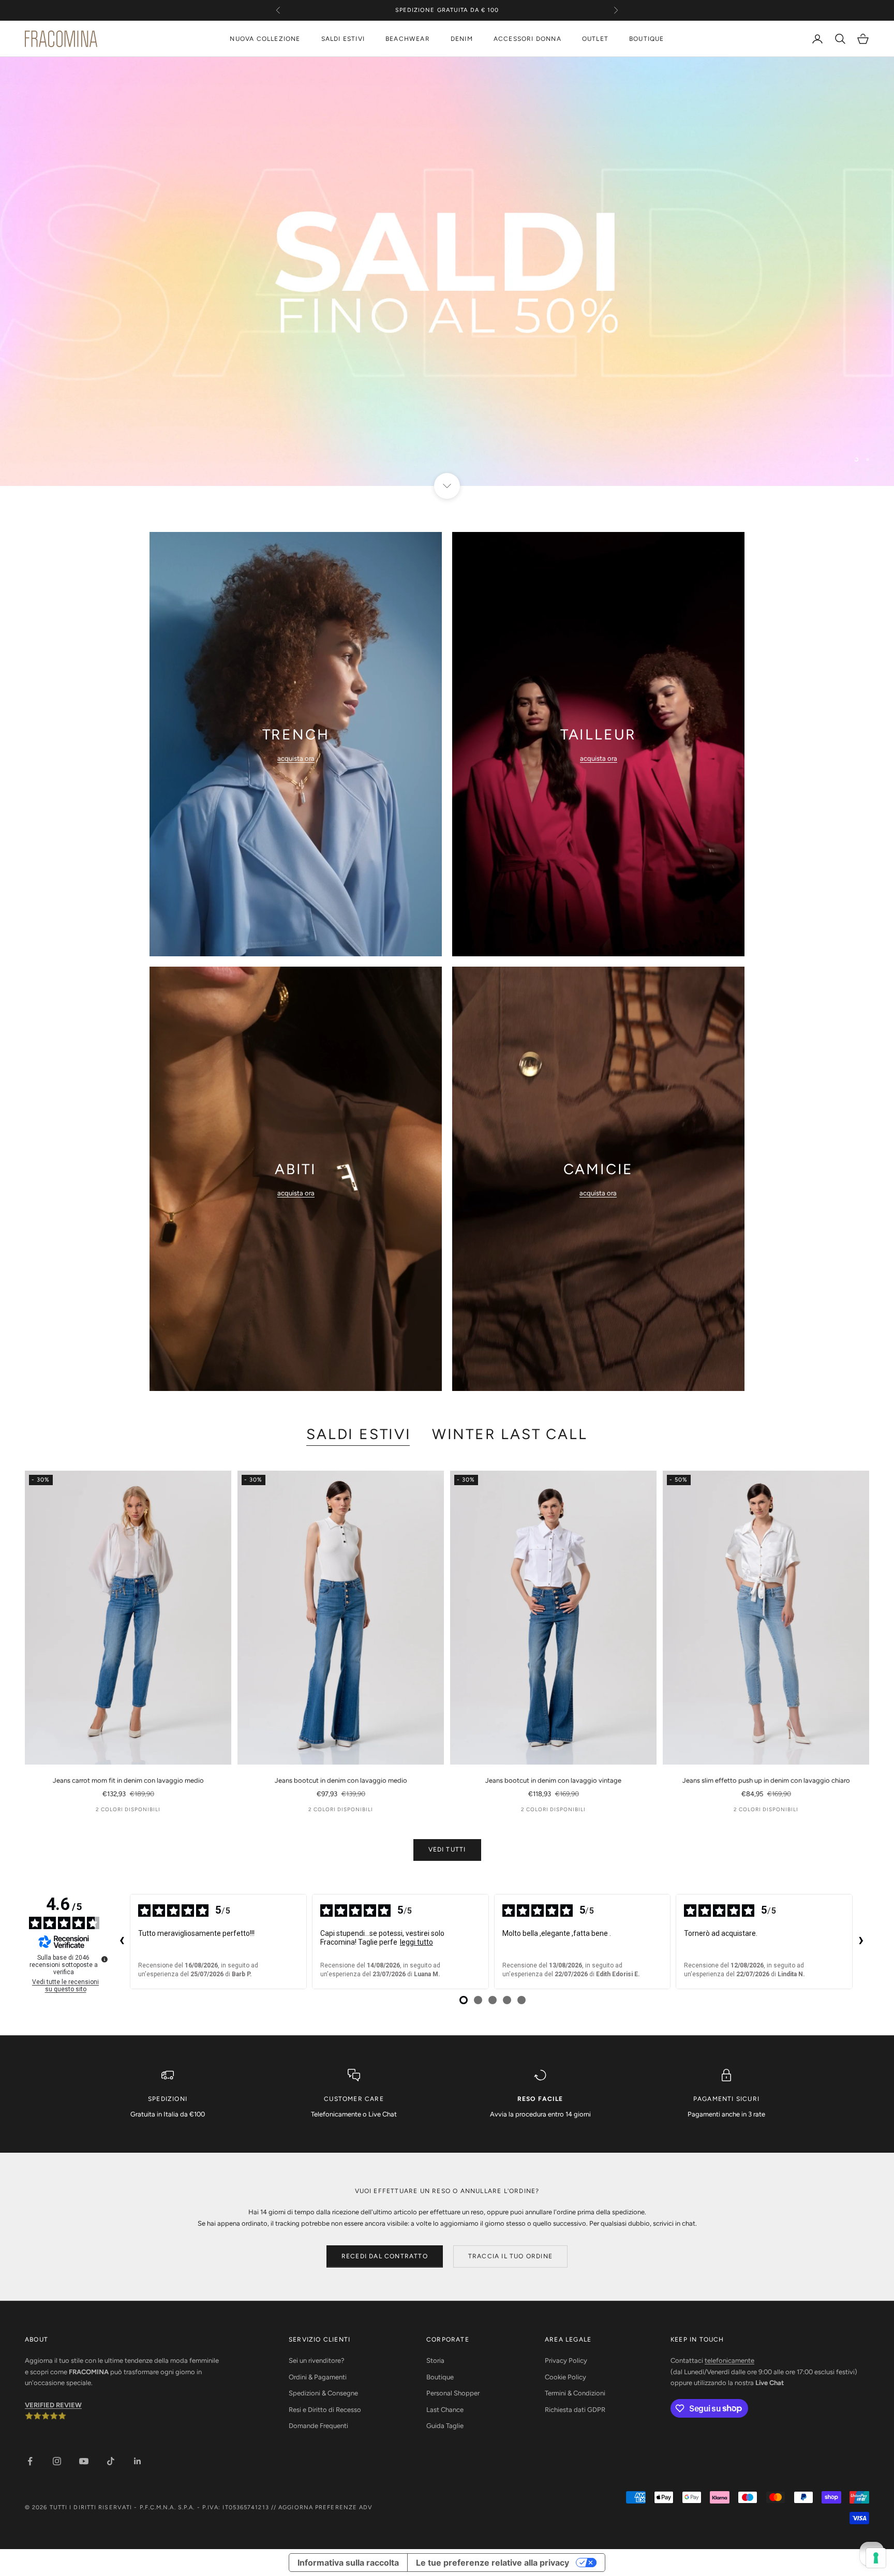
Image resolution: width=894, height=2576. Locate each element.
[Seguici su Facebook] (30, 2461)
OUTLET (595, 39)
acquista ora (296, 758)
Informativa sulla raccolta (348, 2563)
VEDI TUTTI (447, 1849)
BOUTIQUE (647, 39)
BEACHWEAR (408, 39)
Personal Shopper (453, 2393)
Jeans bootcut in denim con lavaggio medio (341, 1780)
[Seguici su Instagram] (57, 2461)
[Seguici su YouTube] (84, 2461)
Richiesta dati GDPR (575, 2410)
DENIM (462, 39)
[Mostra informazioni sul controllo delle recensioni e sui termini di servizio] (105, 1959)
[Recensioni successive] (861, 1942)
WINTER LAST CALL (510, 1434)
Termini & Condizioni (575, 2393)
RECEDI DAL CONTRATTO (385, 2256)
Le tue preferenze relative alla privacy (493, 2563)
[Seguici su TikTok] (111, 2461)
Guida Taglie (445, 2426)
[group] (447, 271)
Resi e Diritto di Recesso (325, 2410)
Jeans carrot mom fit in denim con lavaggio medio (128, 1780)
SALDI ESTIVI (343, 39)
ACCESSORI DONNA (527, 39)
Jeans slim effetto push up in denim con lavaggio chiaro (766, 1780)
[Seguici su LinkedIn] (138, 2461)
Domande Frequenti (318, 2426)
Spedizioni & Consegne (323, 2393)
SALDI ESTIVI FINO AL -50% (447, 10)
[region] (447, 271)
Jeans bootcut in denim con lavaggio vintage (553, 1780)
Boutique (440, 2377)
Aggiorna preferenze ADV (325, 2507)
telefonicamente (729, 2360)
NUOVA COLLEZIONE (265, 39)
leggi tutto (416, 1942)
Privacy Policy (566, 2360)
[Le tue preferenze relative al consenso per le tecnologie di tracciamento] (876, 2558)
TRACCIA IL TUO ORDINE (510, 2256)
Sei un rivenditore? (317, 2360)
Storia (435, 2360)
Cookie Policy (565, 2377)
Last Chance (445, 2410)
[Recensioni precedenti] (122, 1942)
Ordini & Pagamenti (318, 2377)
